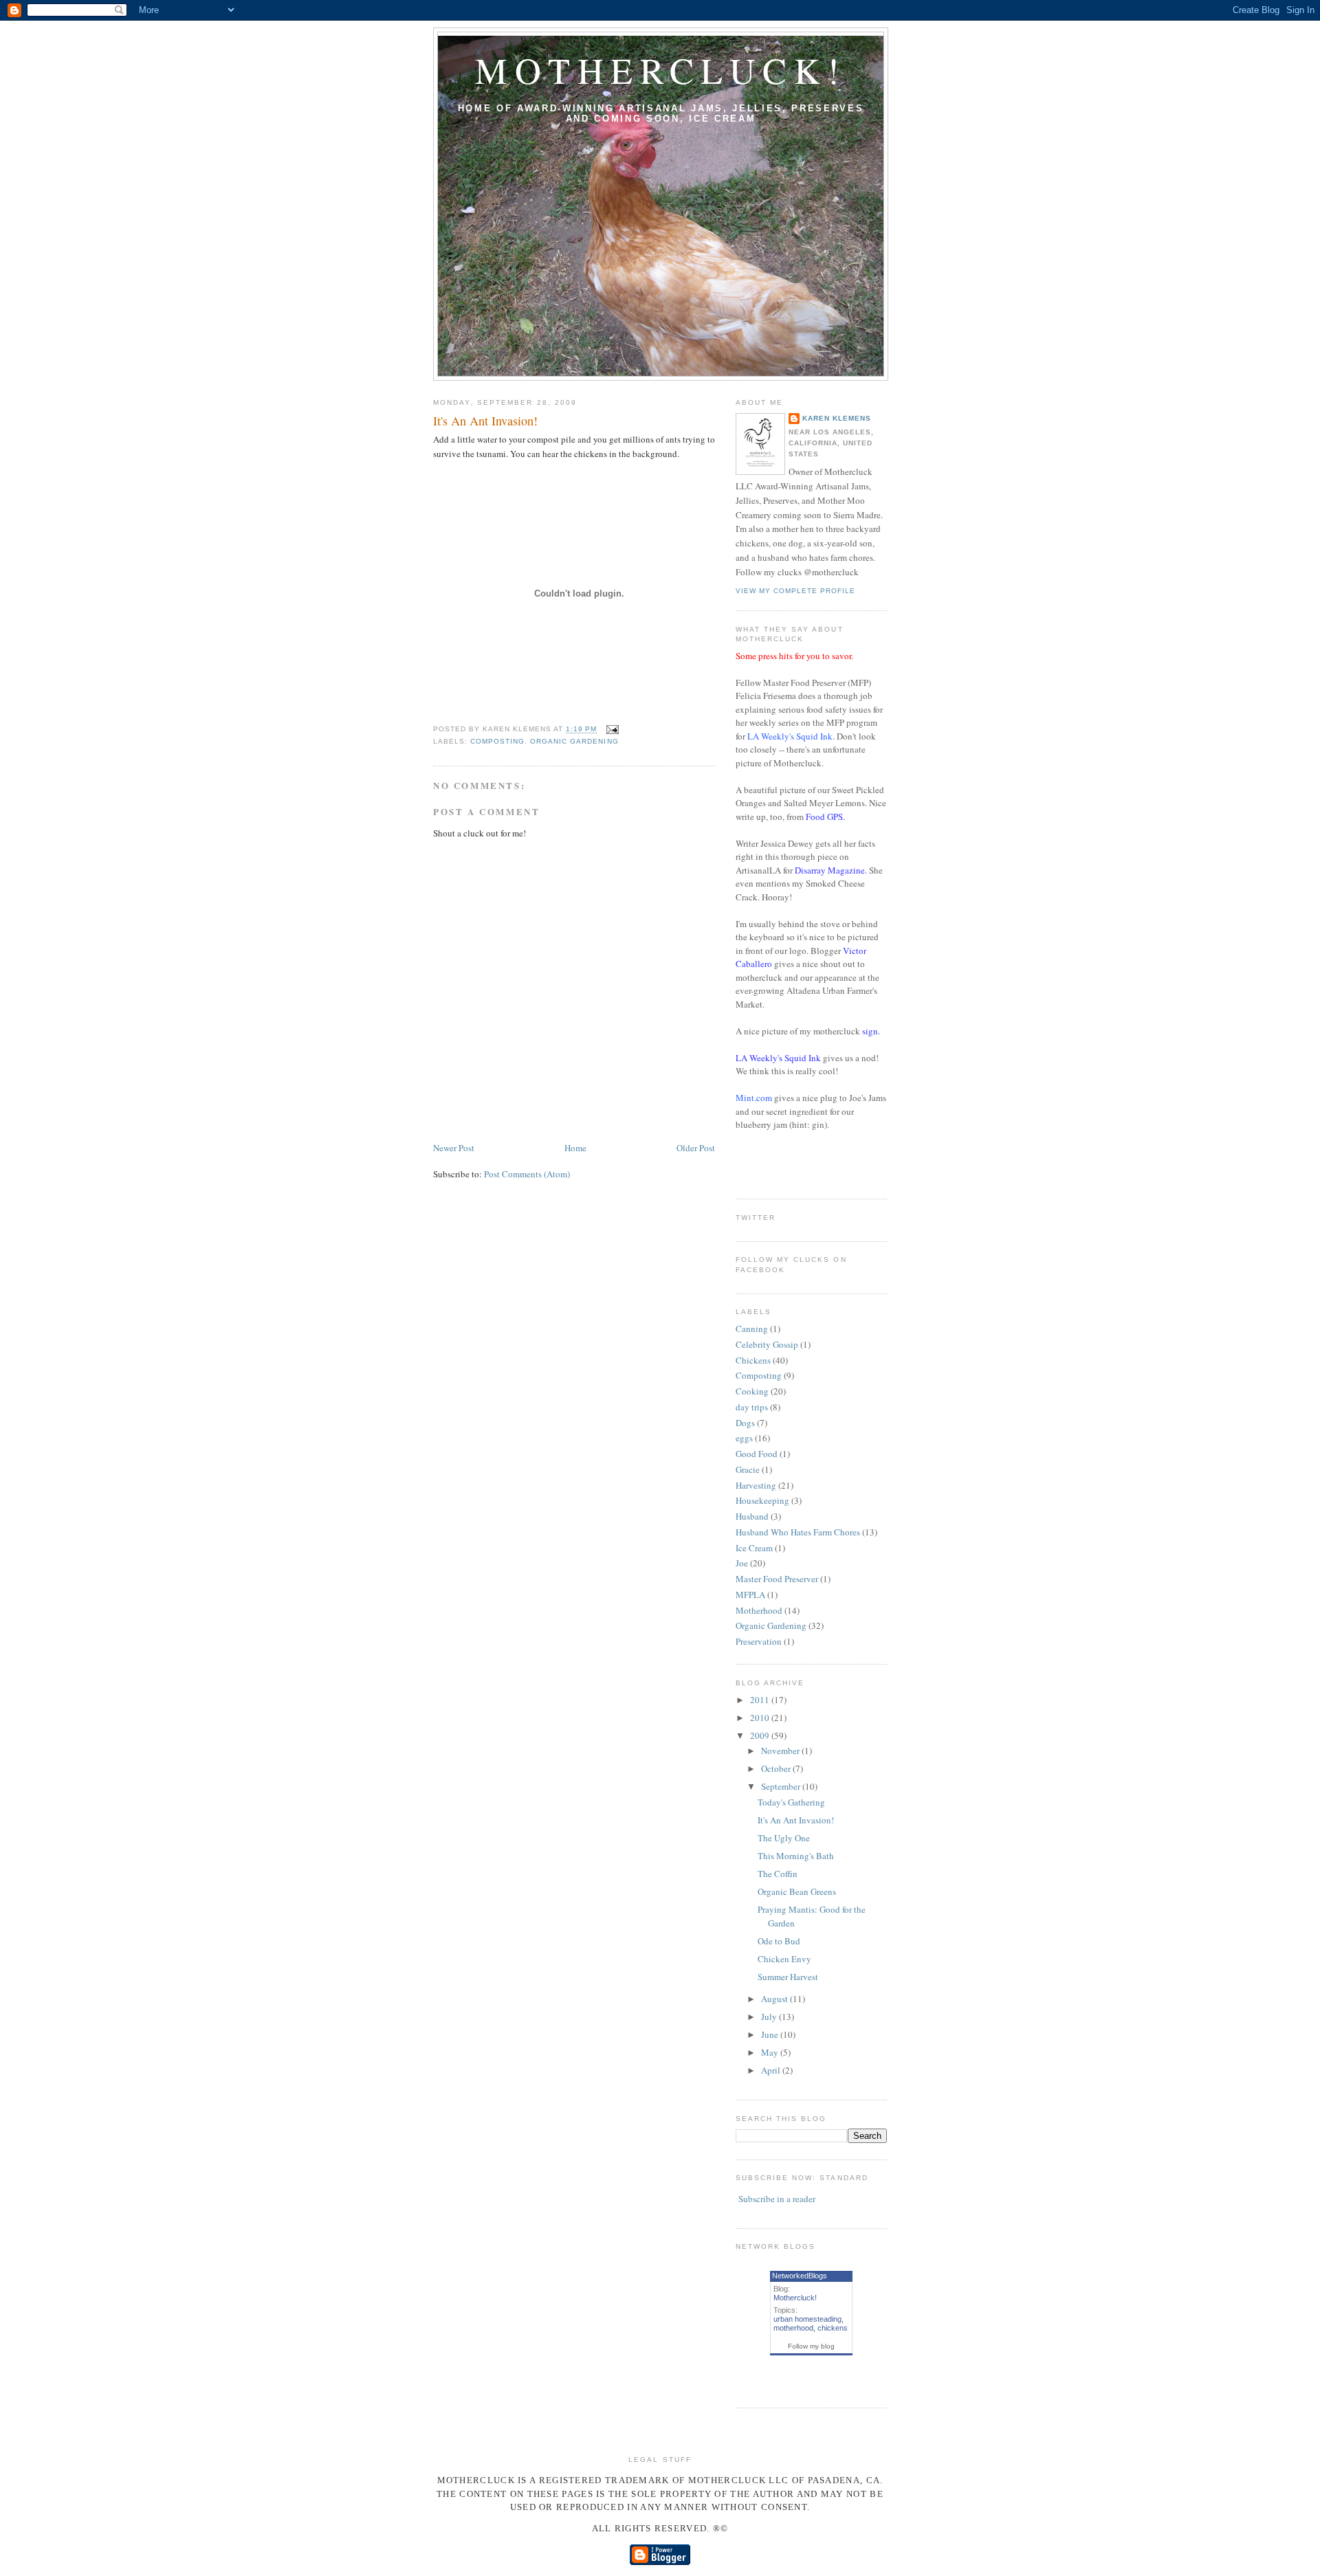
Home (575, 1148)
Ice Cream (754, 1548)
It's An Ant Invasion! (485, 421)
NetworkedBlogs (800, 2276)
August (775, 1999)
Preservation (759, 1641)
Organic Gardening (574, 741)
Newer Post (454, 1148)
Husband (752, 1516)
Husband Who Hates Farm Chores (798, 1532)
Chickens (753, 1360)
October (777, 1768)
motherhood (793, 2328)
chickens (833, 2328)
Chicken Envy (784, 1959)
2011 (761, 1700)
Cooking (752, 1391)
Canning (752, 1329)
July (770, 2017)
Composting (497, 741)
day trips (752, 1407)
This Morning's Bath (796, 1856)
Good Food (757, 1454)
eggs (744, 1438)
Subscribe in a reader (777, 2199)
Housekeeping (762, 1500)
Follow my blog (811, 2346)
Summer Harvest (788, 1977)
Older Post (696, 1148)
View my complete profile (795, 591)
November (781, 1751)
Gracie (748, 1469)
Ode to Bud (779, 1941)
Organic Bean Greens (797, 1891)
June (771, 2034)
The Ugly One (784, 1838)
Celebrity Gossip (767, 1344)
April (772, 2070)
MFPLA (750, 1595)
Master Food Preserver (777, 1579)
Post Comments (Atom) (527, 1174)
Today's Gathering (791, 1802)
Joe (742, 1563)
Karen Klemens (837, 418)
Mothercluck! (661, 70)
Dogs (745, 1423)
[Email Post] (611, 730)
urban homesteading (807, 2319)
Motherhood (759, 1610)
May (771, 2052)
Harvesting (756, 1485)
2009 (761, 1735)
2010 (761, 1718)
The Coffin (778, 1874)
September (782, 1786)
